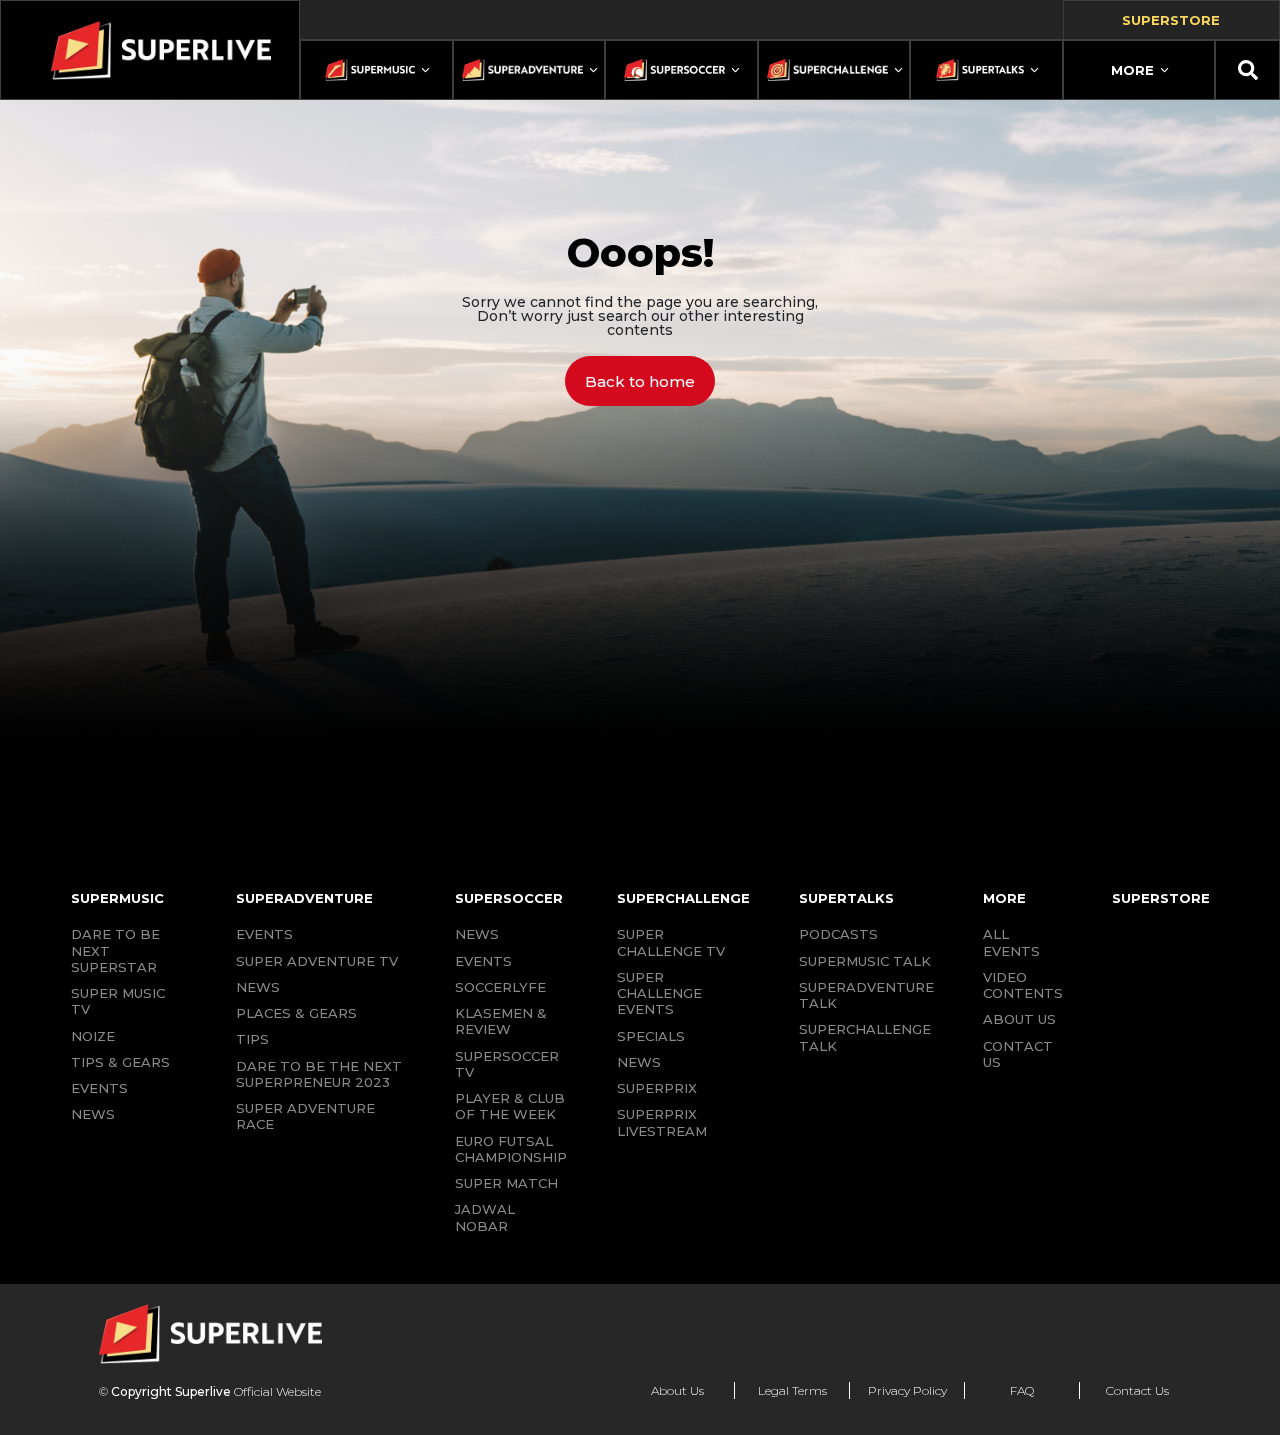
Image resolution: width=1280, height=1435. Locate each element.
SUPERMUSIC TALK (865, 961)
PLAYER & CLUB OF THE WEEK (510, 1106)
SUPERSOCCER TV (507, 1064)
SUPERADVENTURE (304, 898)
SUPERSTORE (1161, 898)
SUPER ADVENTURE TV (317, 961)
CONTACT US (1018, 1054)
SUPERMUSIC (117, 898)
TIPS (252, 1039)
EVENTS (99, 1088)
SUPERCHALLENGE (683, 898)
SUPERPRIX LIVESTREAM (662, 1122)
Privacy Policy (907, 1390)
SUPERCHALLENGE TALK (865, 1037)
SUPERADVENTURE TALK (866, 995)
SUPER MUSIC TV (118, 1001)
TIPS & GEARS (120, 1062)
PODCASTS (838, 934)
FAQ (1022, 1390)
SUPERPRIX (657, 1088)
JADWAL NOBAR (485, 1217)
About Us (677, 1390)
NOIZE (93, 1036)
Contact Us (1137, 1390)
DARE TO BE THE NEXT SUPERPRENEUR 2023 (319, 1074)
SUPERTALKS (846, 898)
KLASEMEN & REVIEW (501, 1021)
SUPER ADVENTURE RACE (305, 1116)
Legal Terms (792, 1390)
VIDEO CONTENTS (1023, 985)
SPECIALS (651, 1036)
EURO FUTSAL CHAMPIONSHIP (511, 1149)
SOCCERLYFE (500, 987)
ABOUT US (1019, 1019)
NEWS (93, 1114)
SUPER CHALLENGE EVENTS (659, 993)
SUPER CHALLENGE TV (671, 942)
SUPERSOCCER (509, 898)
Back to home (640, 381)
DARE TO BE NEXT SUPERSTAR (115, 950)
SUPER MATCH (506, 1183)
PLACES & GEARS (296, 1013)
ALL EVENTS (1011, 942)
